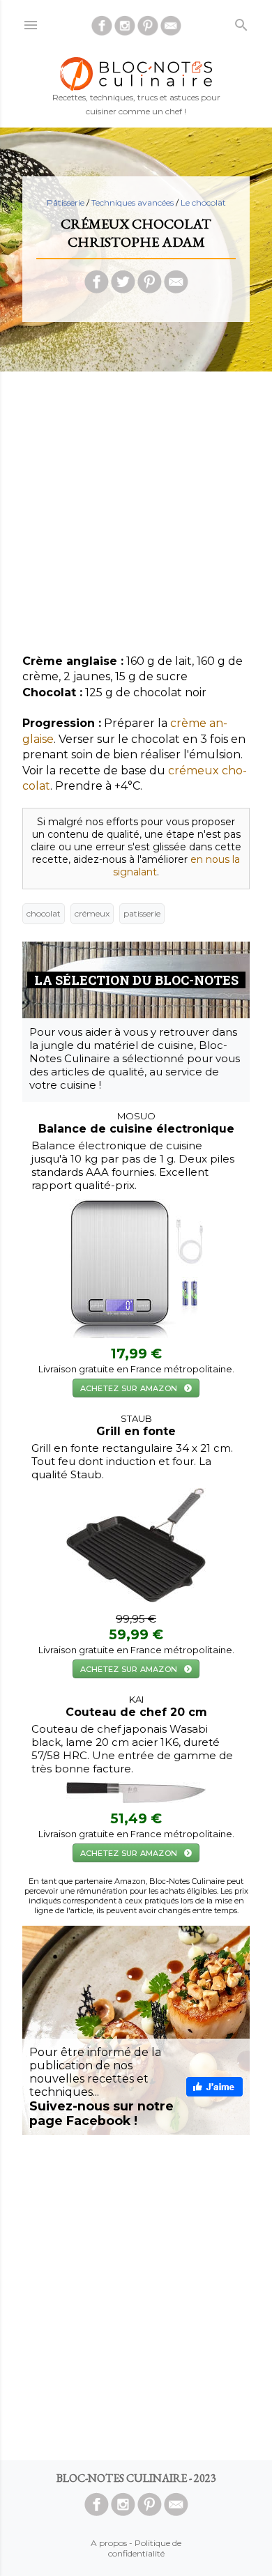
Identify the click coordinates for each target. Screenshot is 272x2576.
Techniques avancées (134, 202)
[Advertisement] (136, 518)
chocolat (44, 913)
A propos (109, 2543)
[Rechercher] (241, 22)
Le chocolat (203, 202)
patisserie (142, 913)
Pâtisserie (66, 202)
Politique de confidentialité (145, 2548)
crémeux (92, 913)
